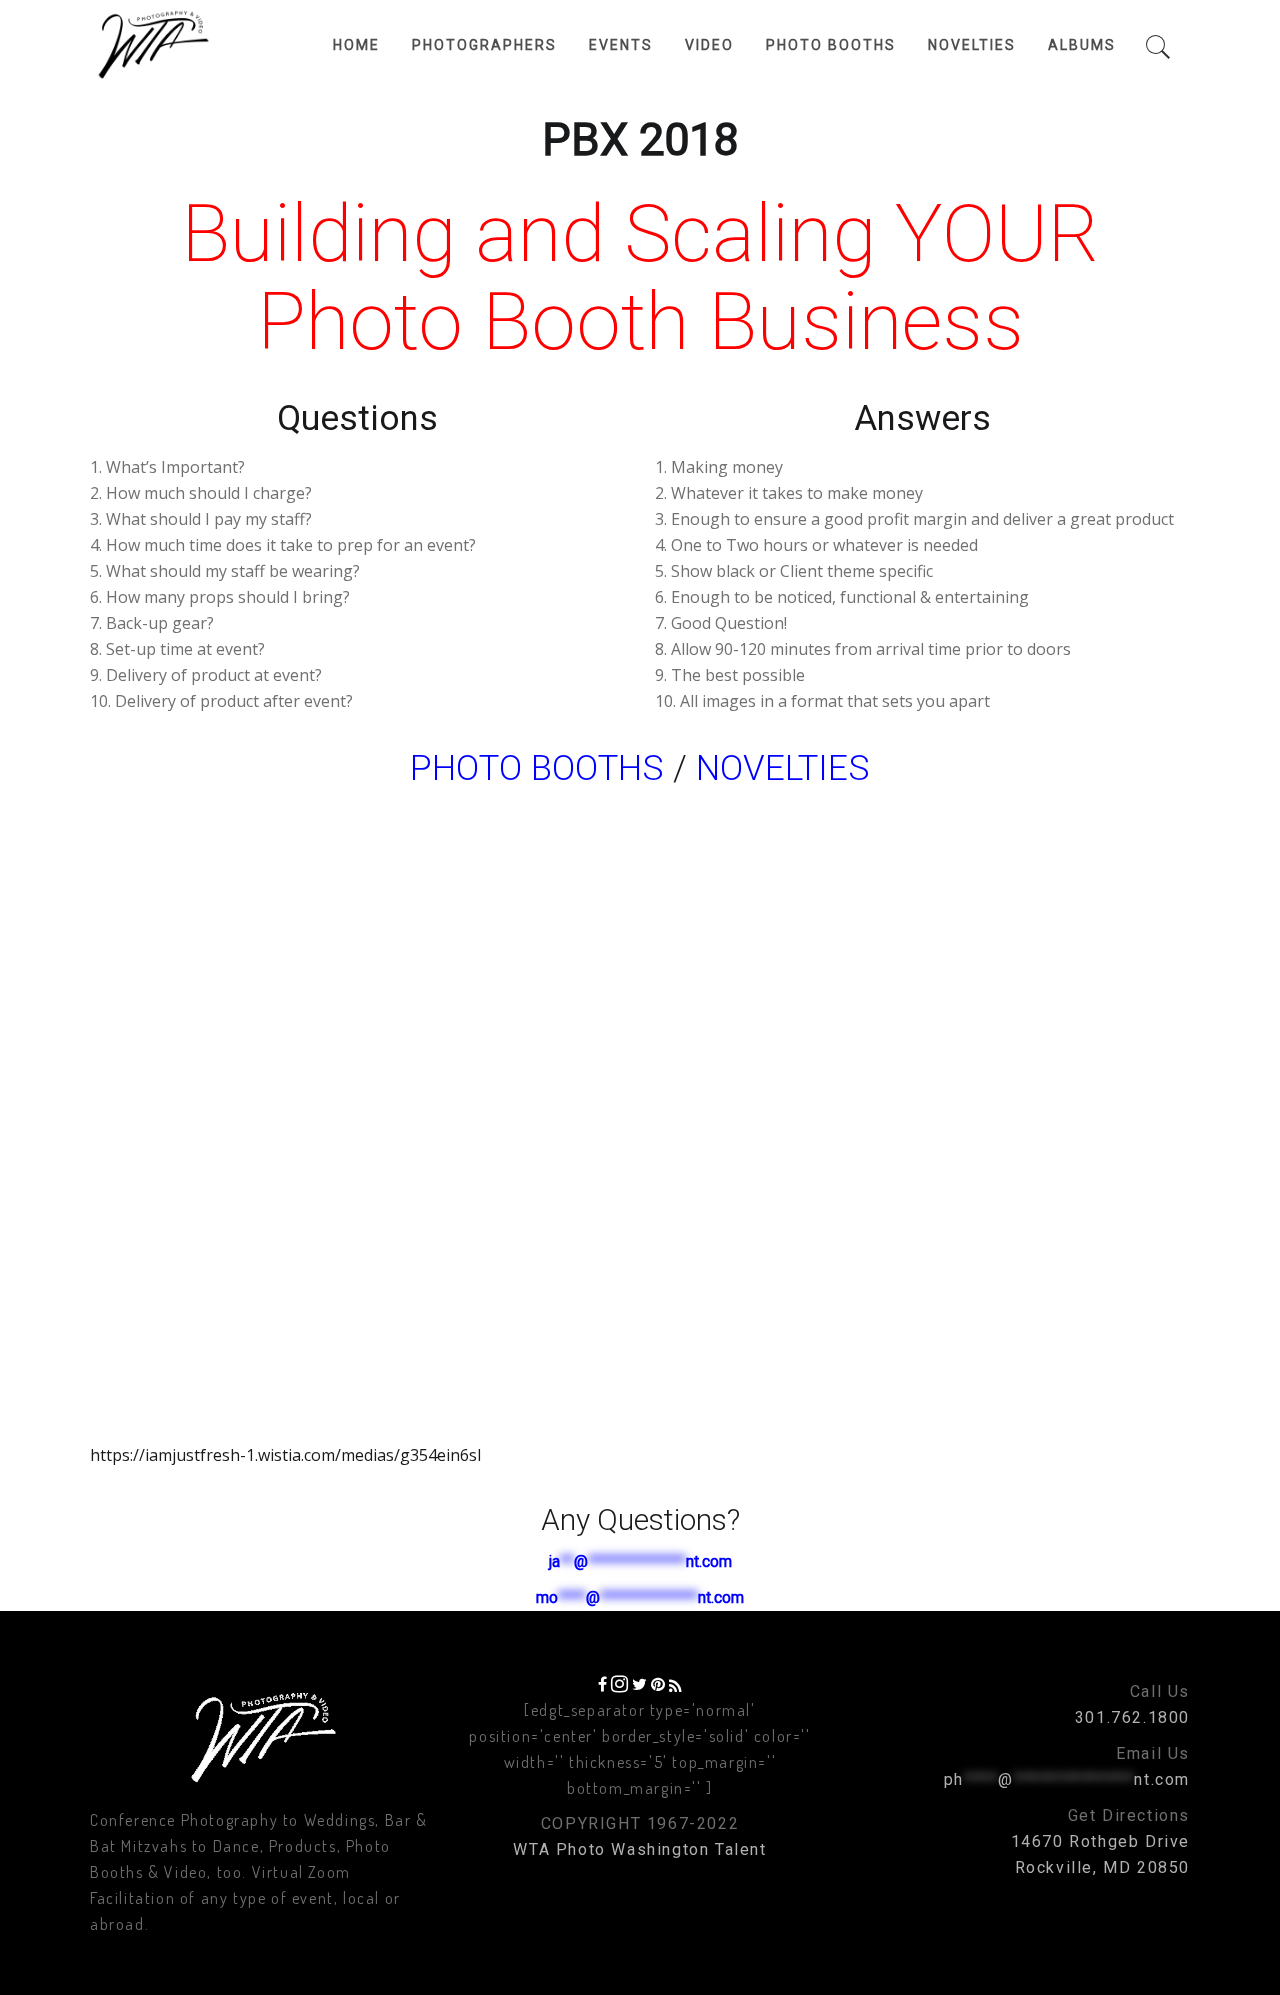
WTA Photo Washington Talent (639, 1849)
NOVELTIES (783, 768)
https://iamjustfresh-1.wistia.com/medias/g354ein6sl (285, 1455)
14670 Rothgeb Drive (1100, 1841)
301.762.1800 (1132, 1717)
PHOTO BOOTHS (537, 768)
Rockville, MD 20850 (1102, 1867)
